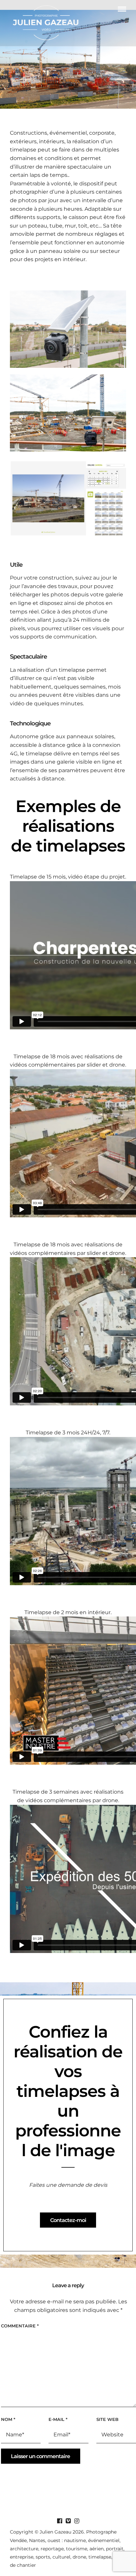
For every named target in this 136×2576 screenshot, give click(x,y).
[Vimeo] (68, 2521)
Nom (8, 2419)
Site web (107, 2419)
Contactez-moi (68, 2220)
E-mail (58, 2419)
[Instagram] (77, 2521)
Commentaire (20, 2326)
